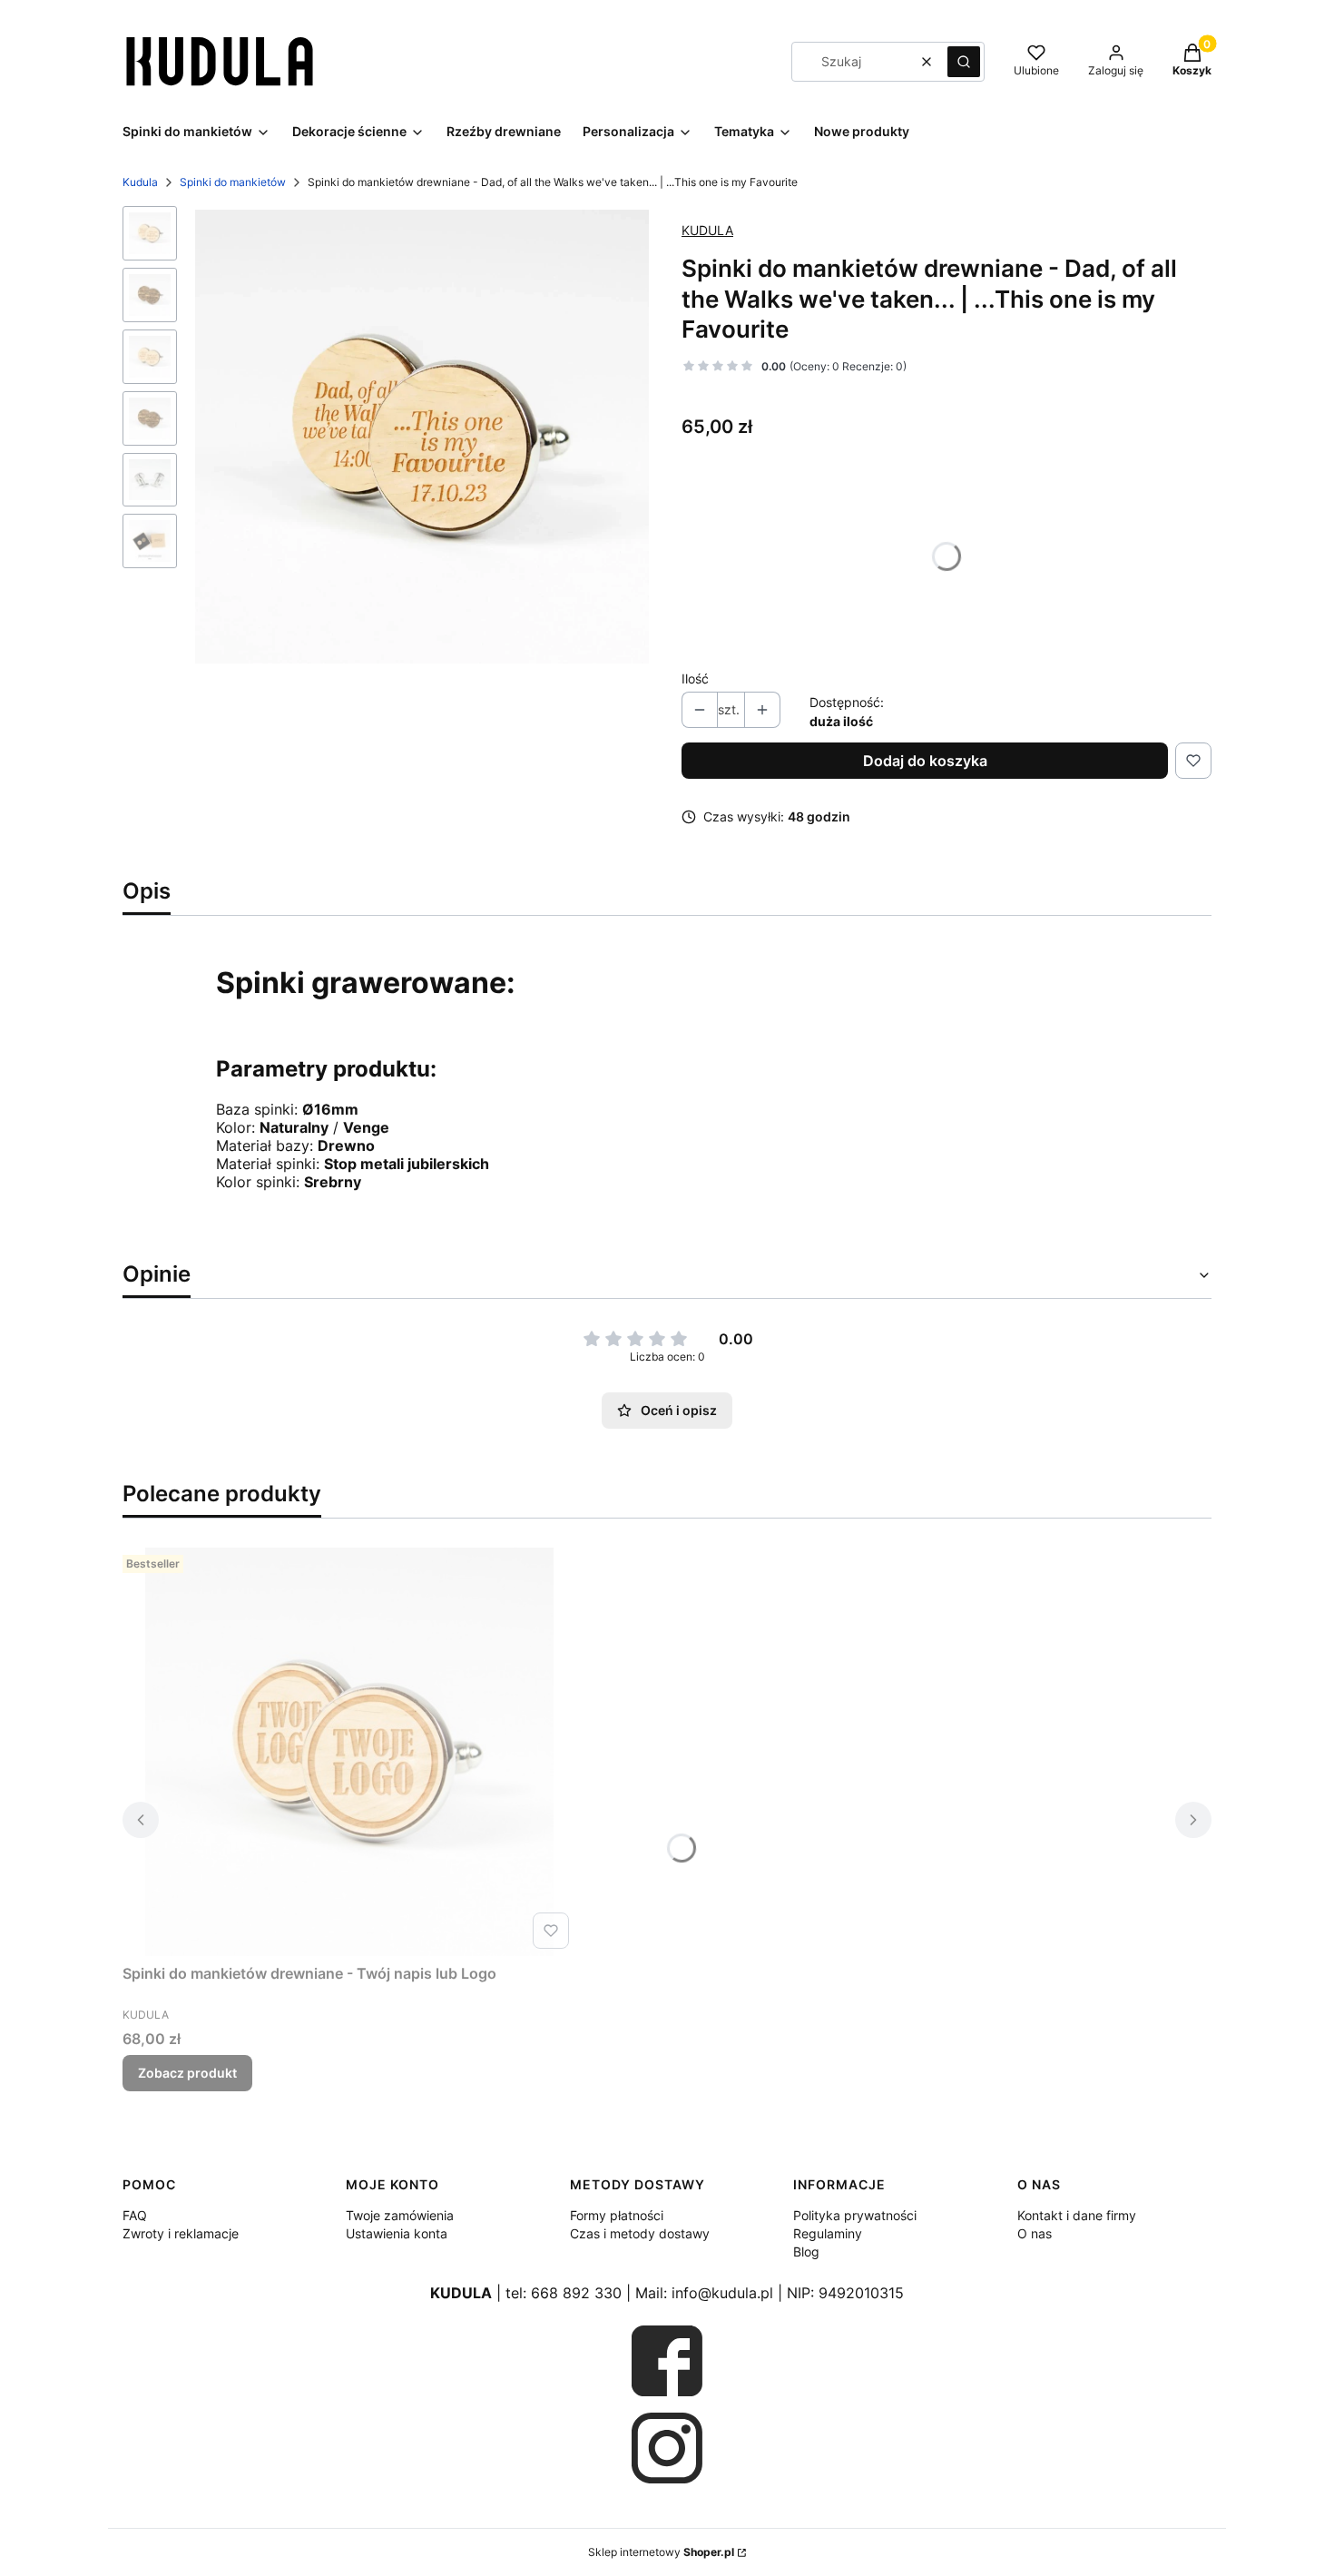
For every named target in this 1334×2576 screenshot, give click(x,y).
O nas (1035, 2233)
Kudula (140, 182)
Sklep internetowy (661, 2552)
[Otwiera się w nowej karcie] (667, 2361)
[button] (964, 62)
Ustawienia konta (397, 2233)
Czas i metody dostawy (640, 2233)
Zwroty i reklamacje (181, 2233)
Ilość (695, 678)
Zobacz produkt (187, 2073)
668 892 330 (576, 2293)
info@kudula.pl (722, 2293)
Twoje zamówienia (400, 2215)
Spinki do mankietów (233, 182)
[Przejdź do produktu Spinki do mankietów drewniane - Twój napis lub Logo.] (349, 1752)
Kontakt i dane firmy (1077, 2215)
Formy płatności (617, 2215)
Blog (806, 2252)
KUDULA (707, 230)
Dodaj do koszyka (925, 761)
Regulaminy (828, 2233)
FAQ (135, 2215)
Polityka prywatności (855, 2215)
